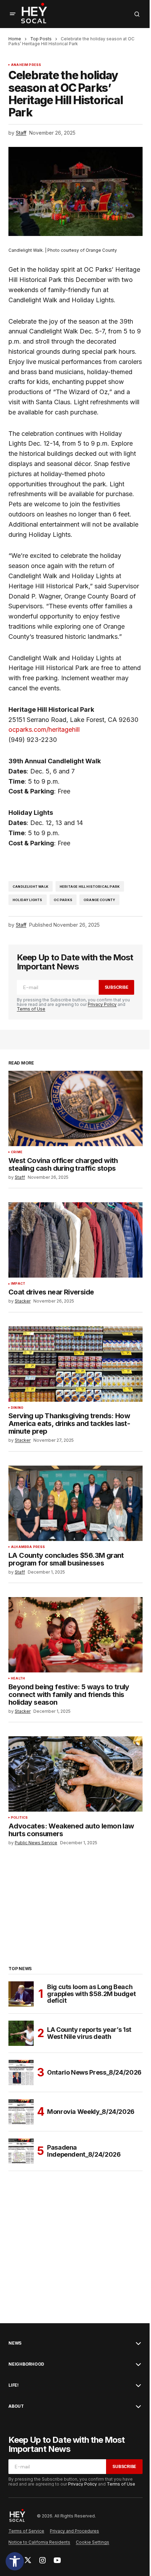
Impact (18, 1284)
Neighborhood (26, 2364)
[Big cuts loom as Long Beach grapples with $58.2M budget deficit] (21, 1994)
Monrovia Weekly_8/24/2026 (91, 2112)
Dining (17, 1408)
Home (15, 39)
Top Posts (41, 39)
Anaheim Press (26, 65)
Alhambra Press (28, 1547)
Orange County (99, 900)
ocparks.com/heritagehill (44, 729)
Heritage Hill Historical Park (90, 887)
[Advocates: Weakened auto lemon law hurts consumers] (75, 1774)
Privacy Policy (102, 1004)
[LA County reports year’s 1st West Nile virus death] (21, 2033)
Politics (19, 1818)
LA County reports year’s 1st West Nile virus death (89, 2033)
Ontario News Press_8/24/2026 (94, 2072)
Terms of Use (31, 1009)
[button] (15, 2561)
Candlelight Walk (31, 887)
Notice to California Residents (39, 2542)
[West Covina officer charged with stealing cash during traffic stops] (75, 1108)
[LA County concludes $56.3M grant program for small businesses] (75, 1503)
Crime (17, 1152)
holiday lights (28, 900)
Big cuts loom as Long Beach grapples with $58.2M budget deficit (91, 1994)
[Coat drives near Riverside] (75, 1240)
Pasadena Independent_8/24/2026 (84, 2151)
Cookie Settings (93, 2542)
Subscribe (117, 987)
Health (18, 1678)
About (16, 2406)
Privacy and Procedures (74, 2531)
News (15, 2343)
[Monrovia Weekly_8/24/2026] (21, 2112)
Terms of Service (26, 2531)
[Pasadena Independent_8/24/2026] (21, 2151)
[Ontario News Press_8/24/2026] (21, 2073)
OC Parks (63, 900)
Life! (14, 2385)
